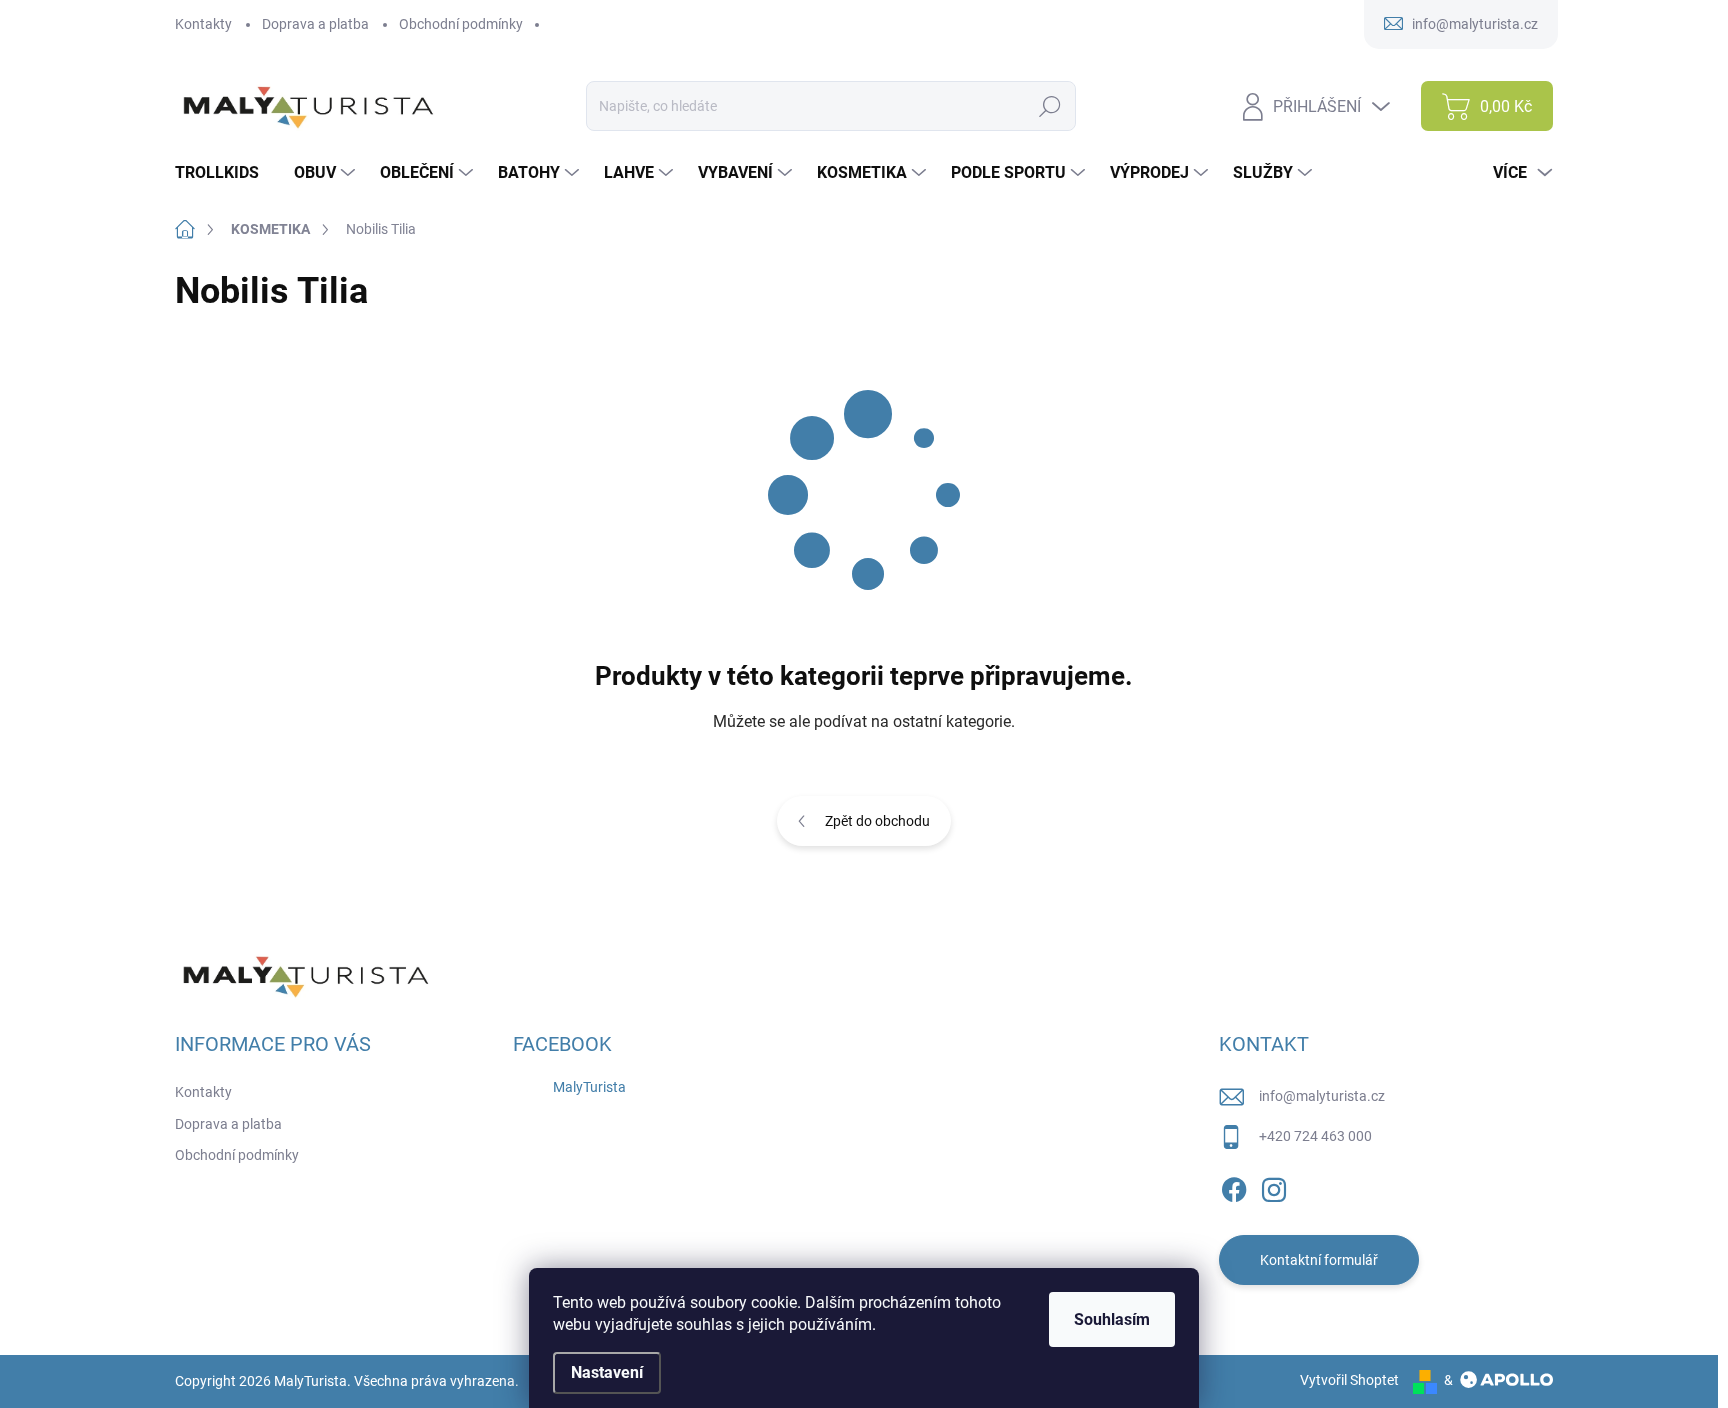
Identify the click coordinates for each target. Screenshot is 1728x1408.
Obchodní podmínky (461, 24)
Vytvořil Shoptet (1349, 1380)
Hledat (1050, 106)
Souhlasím (1112, 1319)
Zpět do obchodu (877, 821)
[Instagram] (1274, 1186)
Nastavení (607, 1372)
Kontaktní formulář (1319, 1260)
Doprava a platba (315, 24)
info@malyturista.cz (1322, 1096)
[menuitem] (224, 173)
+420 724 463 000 (1315, 1136)
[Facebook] (1234, 1186)
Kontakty (203, 24)
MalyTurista (589, 1087)
